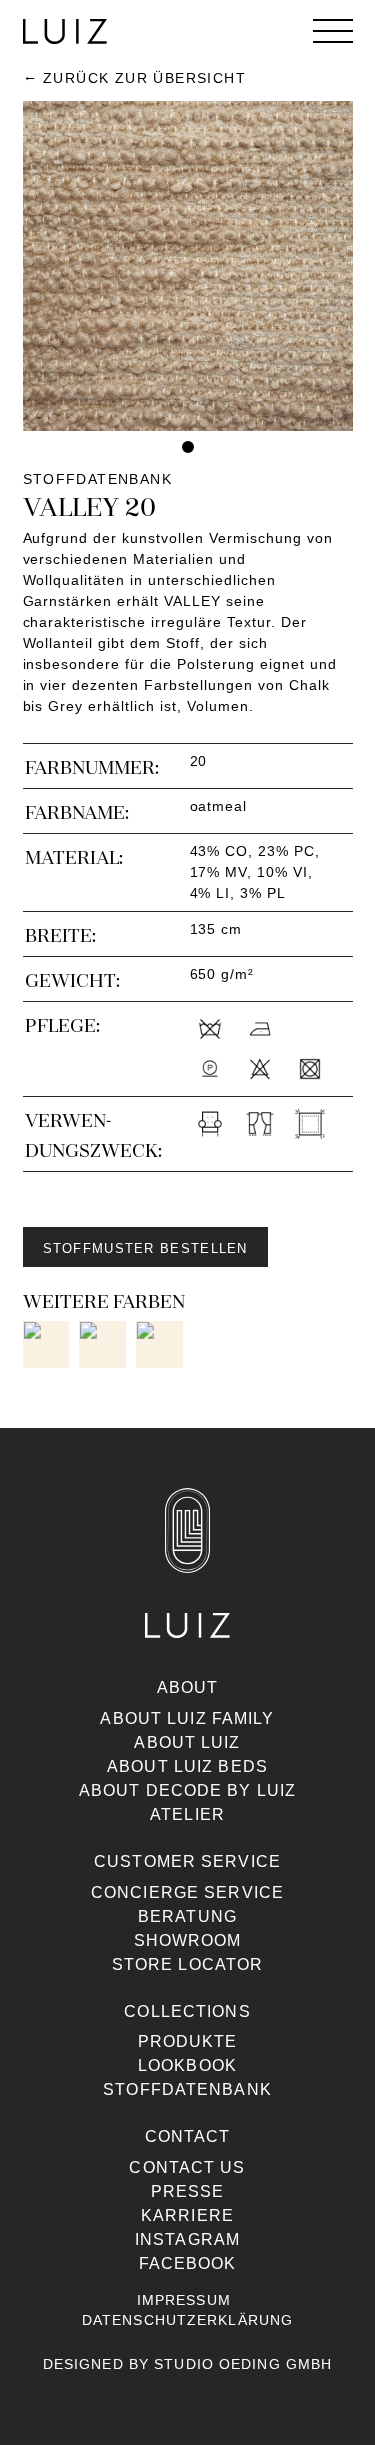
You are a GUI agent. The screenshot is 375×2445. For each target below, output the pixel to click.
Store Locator (188, 1964)
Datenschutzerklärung (187, 2320)
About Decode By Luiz (187, 1790)
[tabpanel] (188, 266)
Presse (188, 2191)
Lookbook (187, 2065)
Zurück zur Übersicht (144, 78)
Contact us (187, 2167)
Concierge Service (187, 1892)
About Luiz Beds (187, 1766)
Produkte (188, 2041)
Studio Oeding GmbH (243, 2364)
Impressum (184, 2300)
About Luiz (187, 1742)
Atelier (187, 1814)
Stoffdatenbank (187, 2089)
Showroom (188, 1940)
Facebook (188, 2263)
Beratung (187, 1916)
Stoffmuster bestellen (145, 1248)
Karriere (187, 2215)
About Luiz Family (187, 1718)
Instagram (187, 2239)
